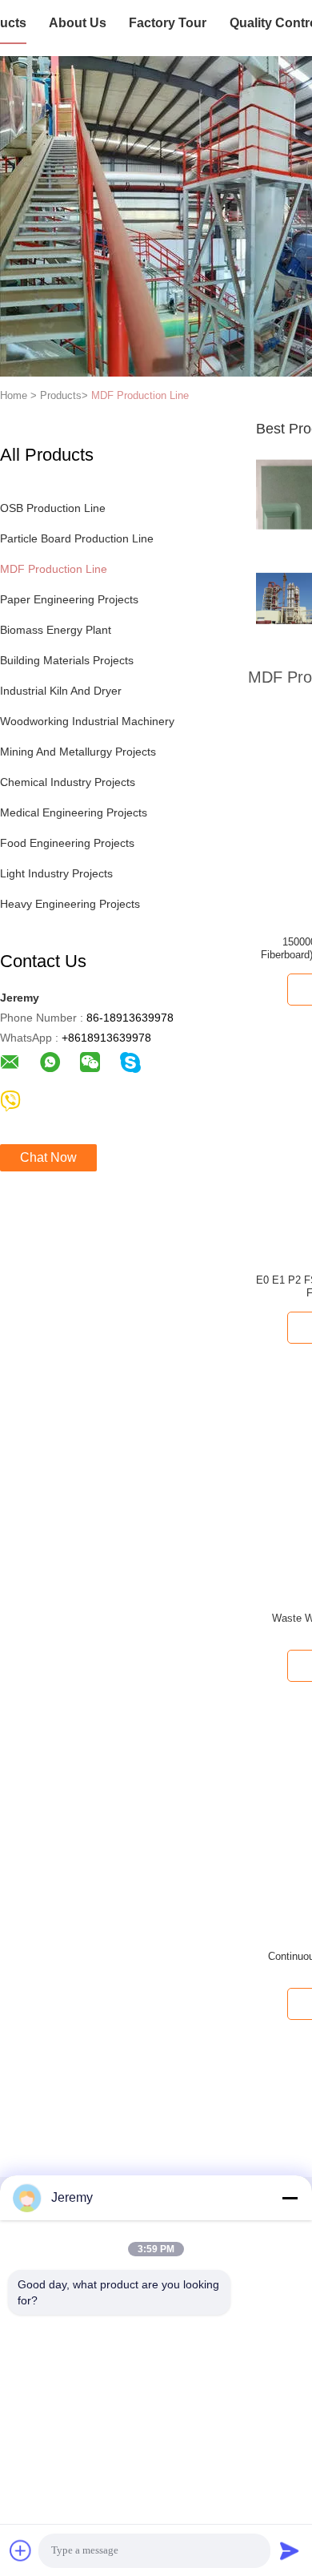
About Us (78, 23)
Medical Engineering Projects (74, 812)
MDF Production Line (140, 395)
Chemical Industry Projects (68, 782)
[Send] (290, 2550)
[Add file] (21, 2550)
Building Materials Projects (67, 660)
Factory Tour (168, 23)
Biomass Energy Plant (56, 630)
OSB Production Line (53, 508)
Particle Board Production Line (77, 538)
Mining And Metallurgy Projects (78, 752)
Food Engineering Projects (67, 843)
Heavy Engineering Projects (70, 904)
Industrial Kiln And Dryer (61, 691)
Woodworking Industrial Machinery (87, 721)
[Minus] (290, 2198)
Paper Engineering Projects (69, 599)
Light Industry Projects (56, 873)
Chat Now (48, 1157)
